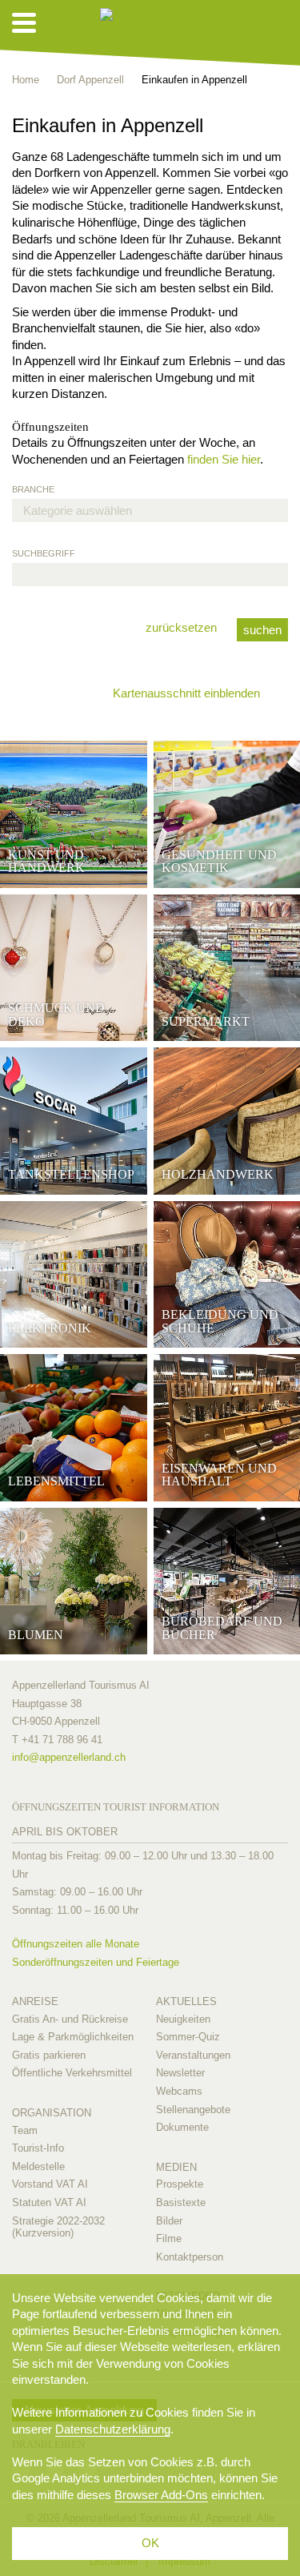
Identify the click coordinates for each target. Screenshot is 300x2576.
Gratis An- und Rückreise (70, 2019)
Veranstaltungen (193, 2055)
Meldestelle (38, 2166)
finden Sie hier (224, 459)
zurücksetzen (181, 627)
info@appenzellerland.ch (69, 1757)
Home (26, 80)
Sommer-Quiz (188, 2037)
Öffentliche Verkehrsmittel (72, 2073)
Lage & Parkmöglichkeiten (73, 2037)
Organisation (52, 2113)
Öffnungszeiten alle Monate (76, 1944)
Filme (169, 2238)
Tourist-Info (38, 2148)
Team (25, 2130)
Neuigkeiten (183, 2019)
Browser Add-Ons (161, 2495)
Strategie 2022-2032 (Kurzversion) (58, 2227)
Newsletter (180, 2073)
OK (150, 2543)
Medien (176, 2167)
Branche (33, 489)
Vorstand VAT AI (50, 2184)
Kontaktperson (190, 2257)
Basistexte (181, 2202)
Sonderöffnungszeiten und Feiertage (96, 1962)
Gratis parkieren (49, 2055)
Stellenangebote (193, 2110)
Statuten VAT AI (49, 2202)
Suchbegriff (44, 553)
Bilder (169, 2221)
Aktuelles (186, 2001)
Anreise (35, 2001)
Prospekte (180, 2184)
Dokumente (182, 2127)
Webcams (179, 2091)
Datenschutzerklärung (113, 2429)
